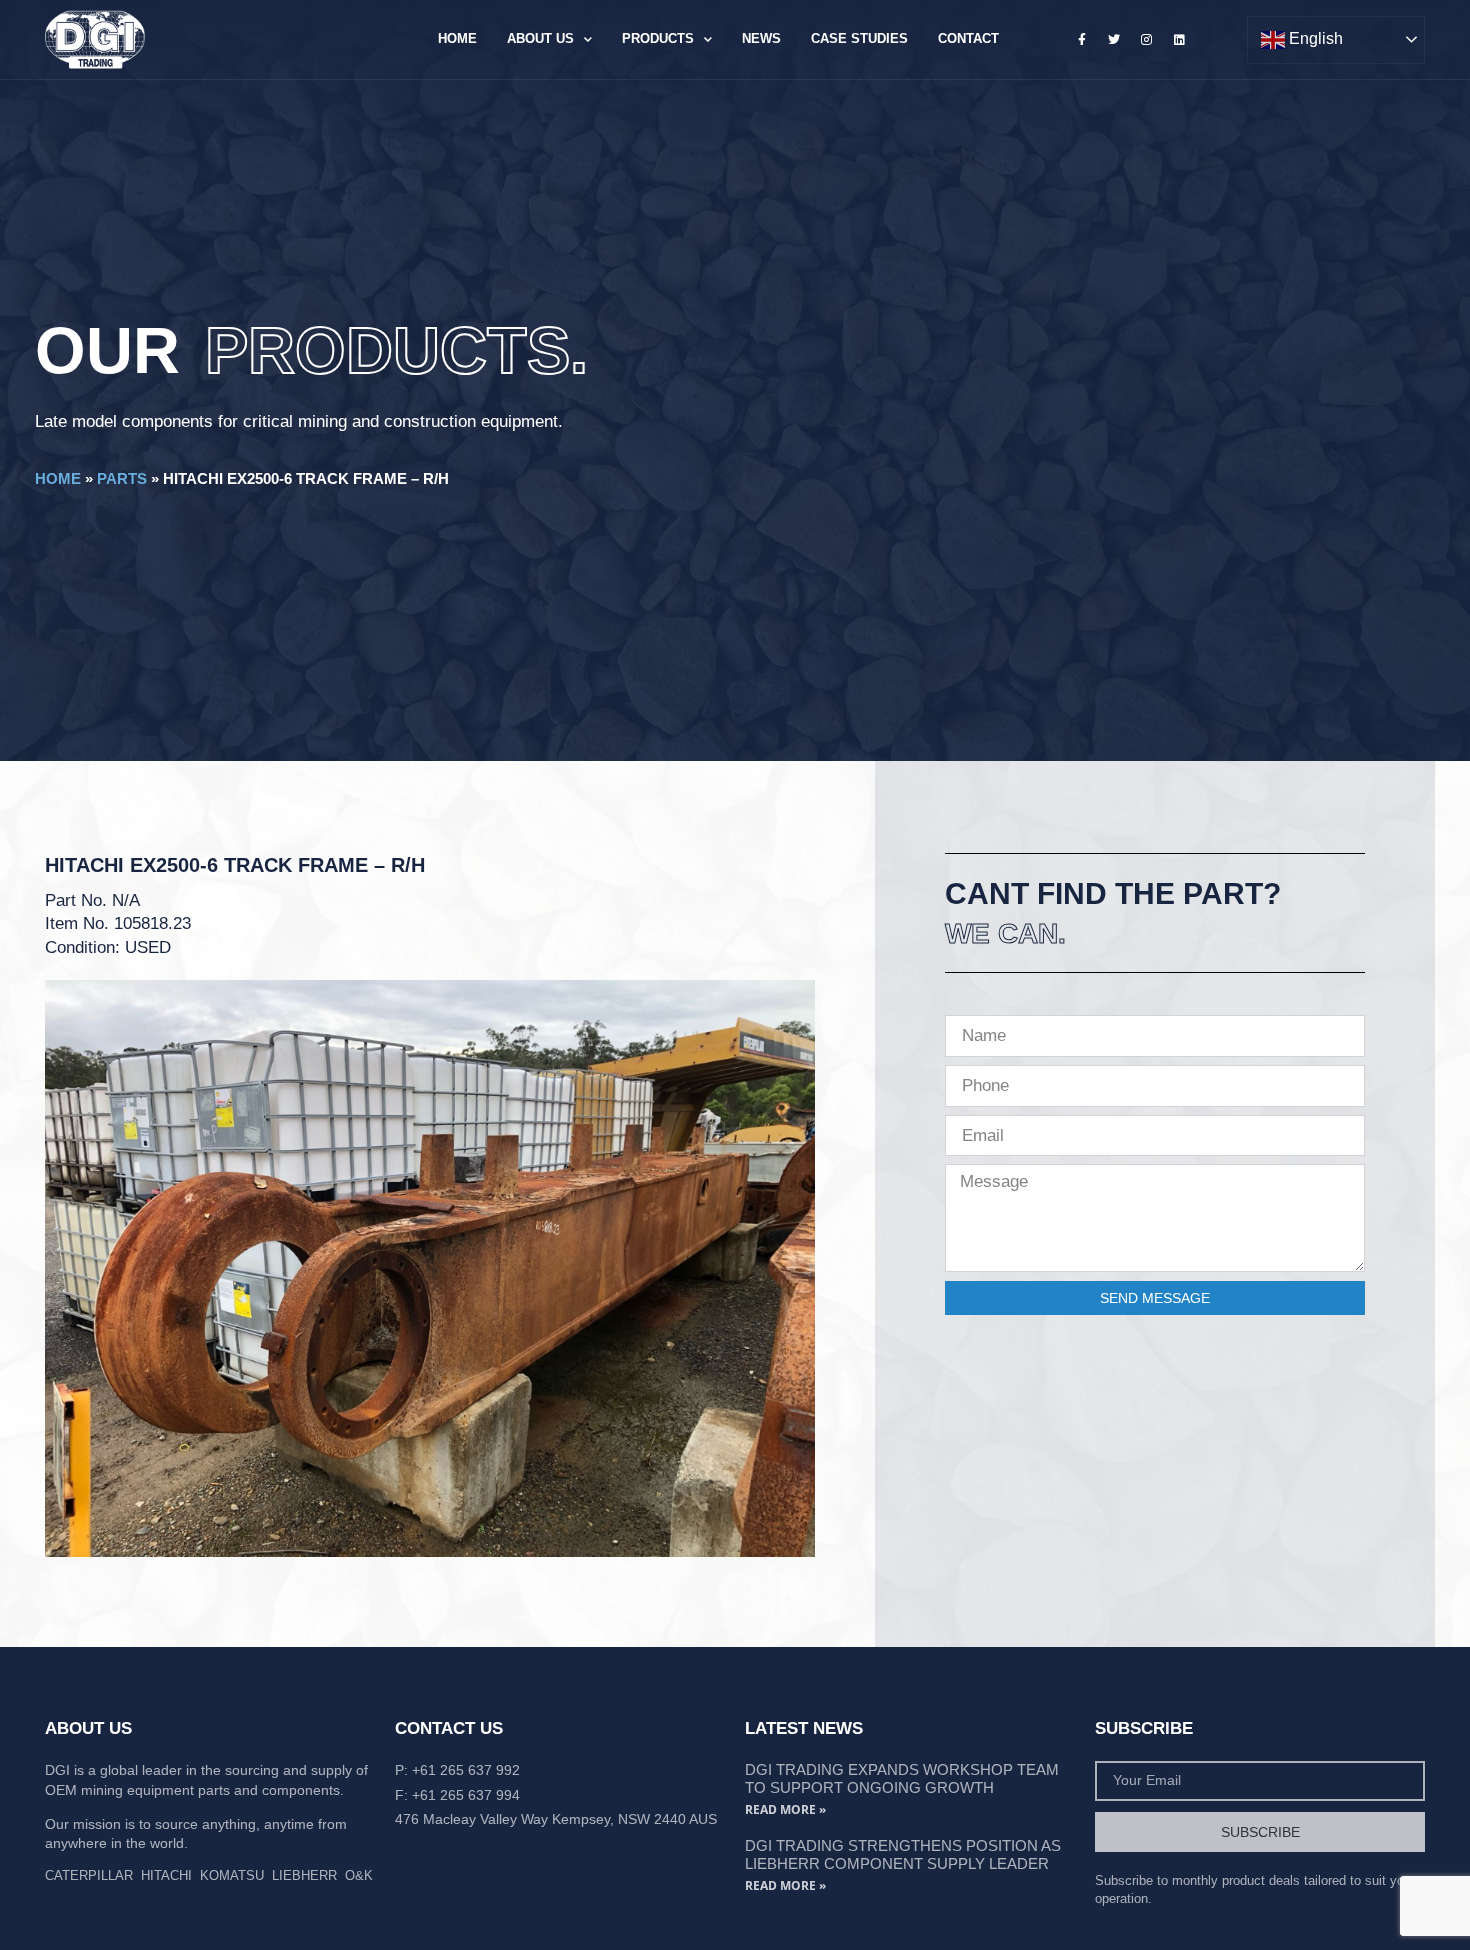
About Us (540, 38)
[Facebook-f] (1082, 39)
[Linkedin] (1179, 39)
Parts (122, 478)
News (761, 38)
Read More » (785, 1809)
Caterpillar (89, 1875)
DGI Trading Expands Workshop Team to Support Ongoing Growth (902, 1778)
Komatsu (232, 1875)
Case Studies (859, 38)
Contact (968, 38)
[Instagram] (1147, 39)
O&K (359, 1875)
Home (457, 38)
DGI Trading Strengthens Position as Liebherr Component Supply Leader (903, 1854)
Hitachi (166, 1875)
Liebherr (304, 1875)
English (1314, 38)
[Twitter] (1114, 39)
